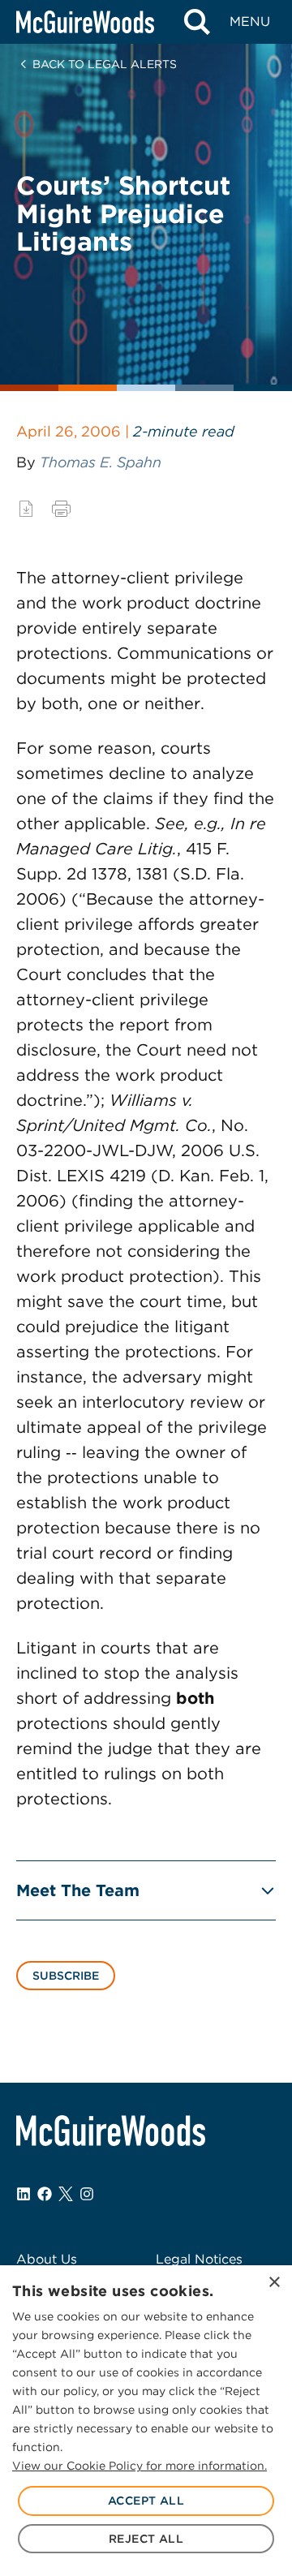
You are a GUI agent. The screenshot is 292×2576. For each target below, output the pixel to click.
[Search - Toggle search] (197, 22)
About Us (47, 2259)
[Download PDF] (26, 509)
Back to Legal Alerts (105, 64)
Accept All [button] (146, 2501)
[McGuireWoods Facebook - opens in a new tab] (45, 2194)
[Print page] (61, 509)
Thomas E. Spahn (101, 462)
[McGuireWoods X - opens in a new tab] (66, 2194)
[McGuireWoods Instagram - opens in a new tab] (87, 2194)
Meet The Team (78, 1890)
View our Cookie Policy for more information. (140, 2466)
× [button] (274, 2283)
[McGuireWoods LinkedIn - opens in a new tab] (24, 2194)
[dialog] (146, 2421)
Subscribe (66, 1976)
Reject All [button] (146, 2539)
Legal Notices (199, 2259)
